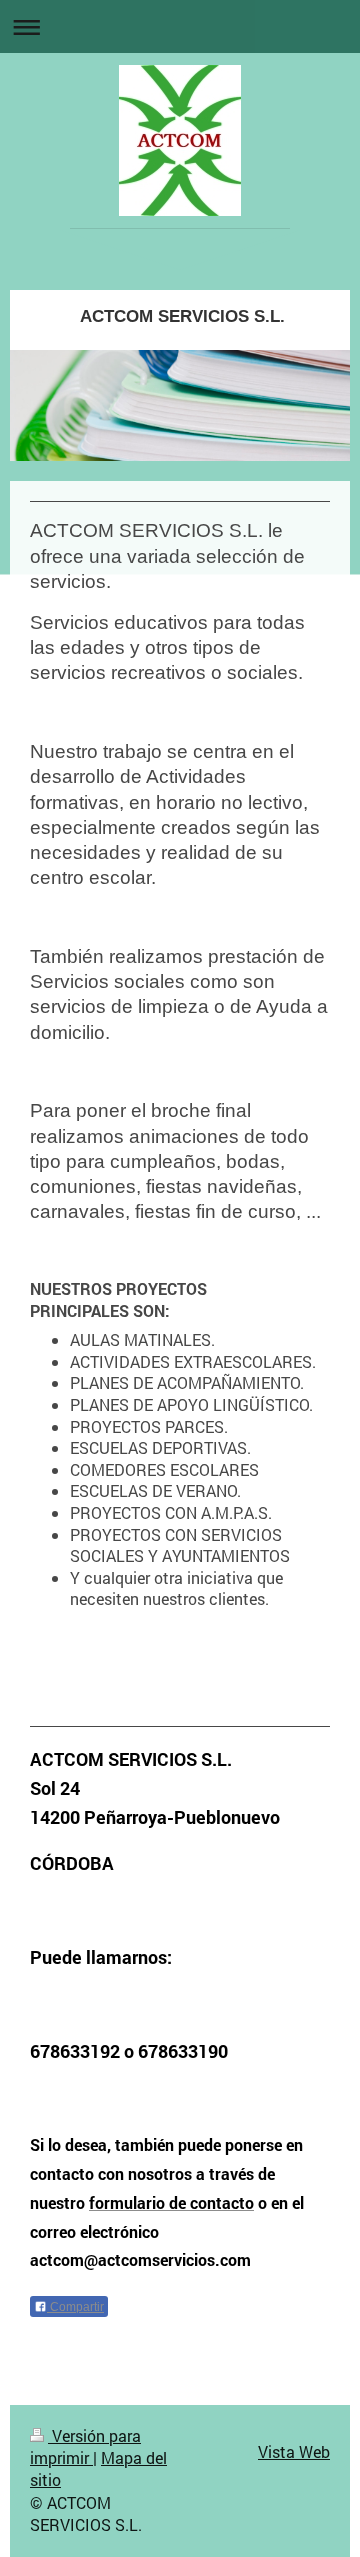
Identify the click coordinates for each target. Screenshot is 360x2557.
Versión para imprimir (85, 2446)
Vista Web (294, 2451)
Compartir (75, 2307)
